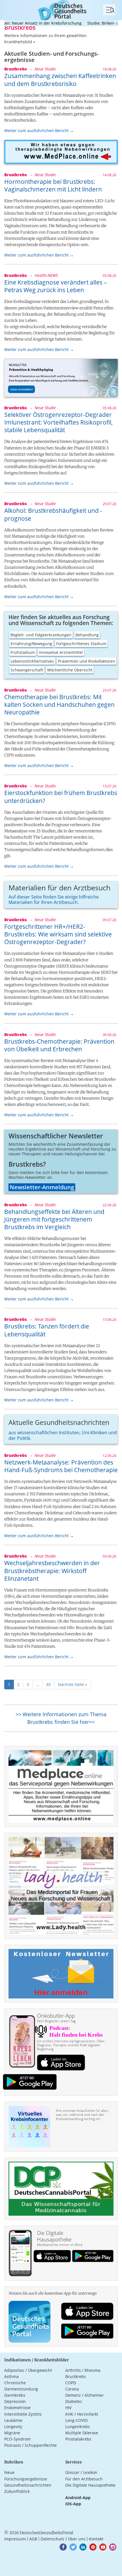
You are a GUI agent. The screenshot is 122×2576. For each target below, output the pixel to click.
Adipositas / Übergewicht (28, 2370)
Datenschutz (52, 2539)
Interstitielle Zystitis (23, 2414)
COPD (71, 2383)
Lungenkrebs (78, 2427)
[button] (63, 2547)
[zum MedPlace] (61, 152)
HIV (68, 2408)
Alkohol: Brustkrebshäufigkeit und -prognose (53, 514)
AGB (33, 2539)
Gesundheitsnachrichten (28, 2485)
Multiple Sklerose (82, 2433)
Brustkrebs (76, 2376)
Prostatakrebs (78, 2439)
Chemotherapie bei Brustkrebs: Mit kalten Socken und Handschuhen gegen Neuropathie (59, 705)
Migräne (12, 2433)
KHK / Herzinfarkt (82, 2414)
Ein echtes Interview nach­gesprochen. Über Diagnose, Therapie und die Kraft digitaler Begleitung (71, 2045)
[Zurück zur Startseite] (61, 9)
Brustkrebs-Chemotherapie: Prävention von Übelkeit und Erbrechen (59, 1045)
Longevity (13, 2427)
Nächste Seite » (72, 1684)
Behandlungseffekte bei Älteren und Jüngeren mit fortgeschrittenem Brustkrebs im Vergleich (54, 1219)
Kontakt (96, 2539)
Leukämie (13, 2420)
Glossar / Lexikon (81, 2472)
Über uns (77, 2539)
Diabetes (74, 2401)
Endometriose (17, 2408)
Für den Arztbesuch (84, 2479)
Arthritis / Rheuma (83, 2370)
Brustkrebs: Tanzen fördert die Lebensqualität (47, 1330)
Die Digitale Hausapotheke (90, 2485)
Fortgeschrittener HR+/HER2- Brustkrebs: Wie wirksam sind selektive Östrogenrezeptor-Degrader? (58, 934)
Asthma (11, 2376)
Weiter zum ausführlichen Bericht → (39, 131)
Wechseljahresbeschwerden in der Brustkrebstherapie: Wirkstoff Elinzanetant (52, 1571)
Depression (15, 2401)
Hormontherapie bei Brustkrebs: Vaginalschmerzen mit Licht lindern (53, 185)
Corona (72, 2389)
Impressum (15, 2539)
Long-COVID (76, 2420)
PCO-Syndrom (17, 2439)
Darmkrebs (15, 2395)
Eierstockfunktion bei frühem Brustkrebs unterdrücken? (61, 797)
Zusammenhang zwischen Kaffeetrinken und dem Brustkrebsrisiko (60, 80)
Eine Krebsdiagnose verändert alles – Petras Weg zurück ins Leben (56, 286)
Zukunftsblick (17, 2491)
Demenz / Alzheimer (85, 2395)
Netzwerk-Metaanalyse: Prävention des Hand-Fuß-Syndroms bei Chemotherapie (61, 1466)
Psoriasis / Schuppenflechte (30, 2445)
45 (49, 1684)
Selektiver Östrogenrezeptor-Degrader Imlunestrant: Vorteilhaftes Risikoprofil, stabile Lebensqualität (58, 422)
